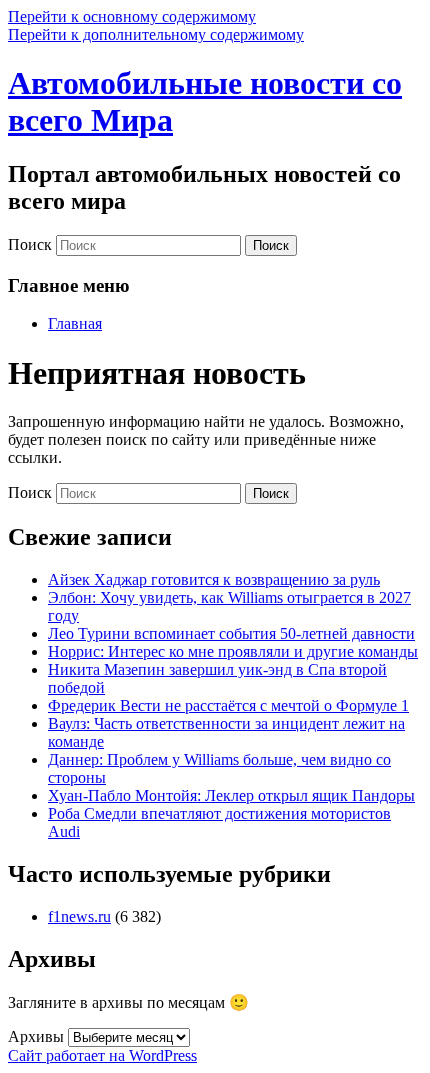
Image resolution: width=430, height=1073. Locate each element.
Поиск (30, 244)
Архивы (36, 1036)
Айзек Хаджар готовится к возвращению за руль (214, 579)
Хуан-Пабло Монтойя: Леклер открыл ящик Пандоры (231, 795)
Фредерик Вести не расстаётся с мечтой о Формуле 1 (228, 705)
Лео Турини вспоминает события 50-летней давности (231, 633)
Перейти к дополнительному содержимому (156, 34)
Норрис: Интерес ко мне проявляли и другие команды (233, 651)
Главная (75, 323)
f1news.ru (79, 916)
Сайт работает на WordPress (102, 1055)
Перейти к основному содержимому (132, 16)
